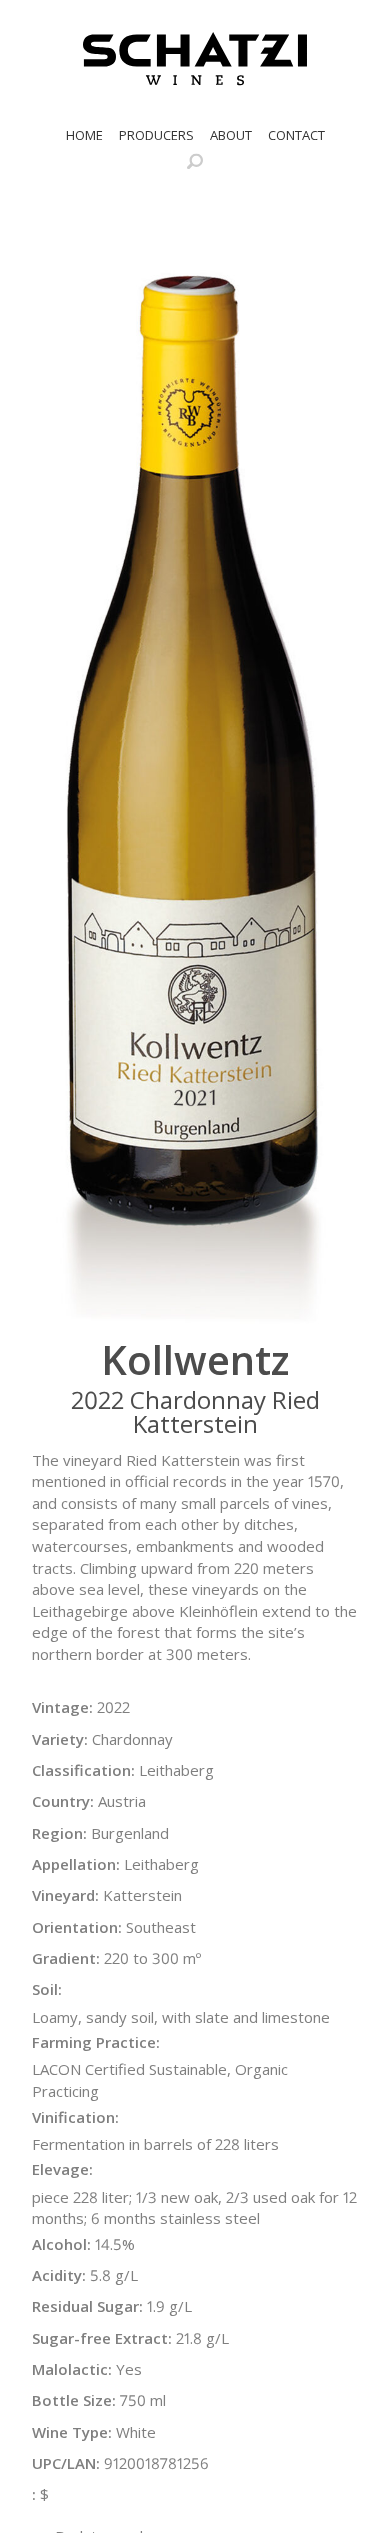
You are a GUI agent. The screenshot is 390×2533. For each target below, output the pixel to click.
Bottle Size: (74, 2400)
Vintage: (62, 1707)
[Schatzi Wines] (195, 59)
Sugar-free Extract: (102, 2338)
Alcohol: (61, 2244)
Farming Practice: (96, 2042)
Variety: (60, 1739)
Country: (63, 1801)
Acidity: (59, 2275)
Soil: (47, 1989)
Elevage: (62, 2169)
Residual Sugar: (87, 2306)
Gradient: (66, 1958)
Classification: (83, 1770)
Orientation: (77, 1927)
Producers (156, 135)
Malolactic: (72, 2369)
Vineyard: (65, 1895)
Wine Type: (72, 2432)
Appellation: (76, 1864)
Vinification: (75, 2117)
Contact (296, 135)
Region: (59, 1833)
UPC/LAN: (66, 2463)
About (231, 135)
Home (84, 135)
